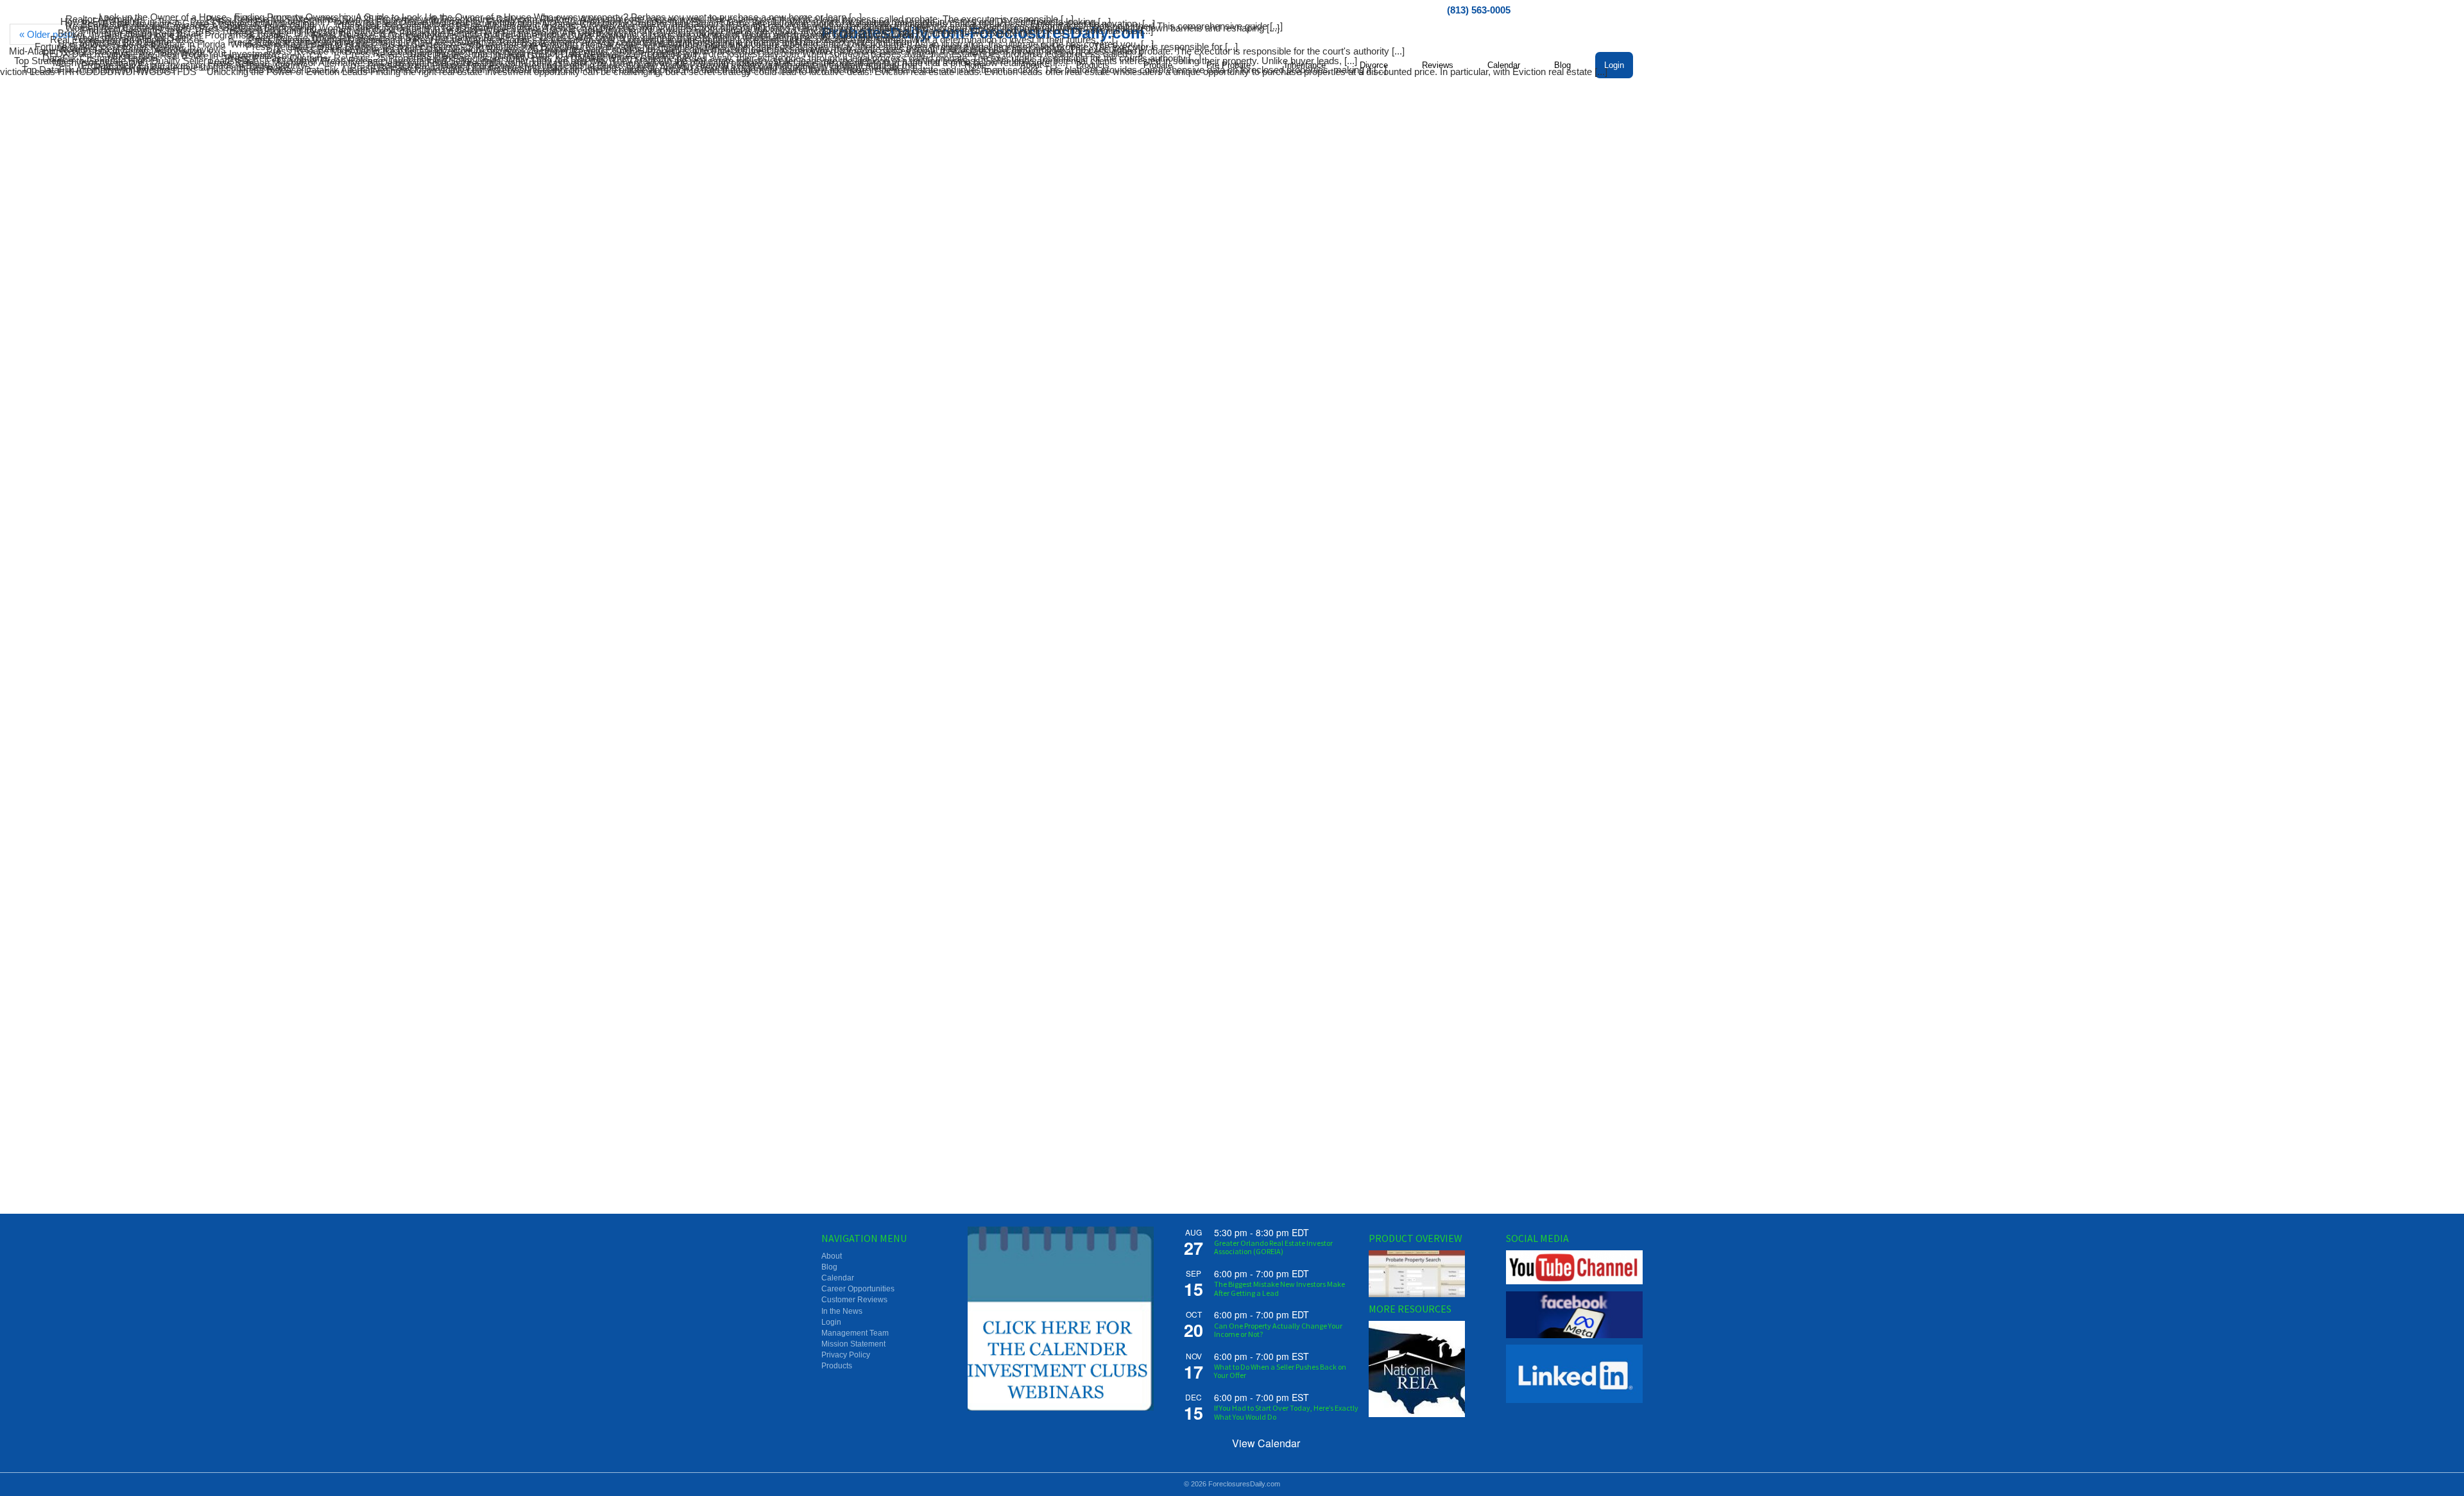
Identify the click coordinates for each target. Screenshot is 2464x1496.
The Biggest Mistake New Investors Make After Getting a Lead (1279, 1288)
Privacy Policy (846, 1355)
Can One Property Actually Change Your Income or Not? (1278, 1330)
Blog (829, 1267)
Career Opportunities (858, 1289)
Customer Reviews (854, 1300)
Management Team (855, 1333)
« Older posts (47, 34)
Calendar (838, 1278)
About (832, 1256)
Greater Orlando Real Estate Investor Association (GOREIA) (1273, 1247)
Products (837, 1366)
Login (831, 1322)
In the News (842, 1311)
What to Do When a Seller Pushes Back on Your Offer (1280, 1371)
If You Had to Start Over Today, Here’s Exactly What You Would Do (1286, 1412)
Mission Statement (853, 1344)
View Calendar (1266, 1443)
